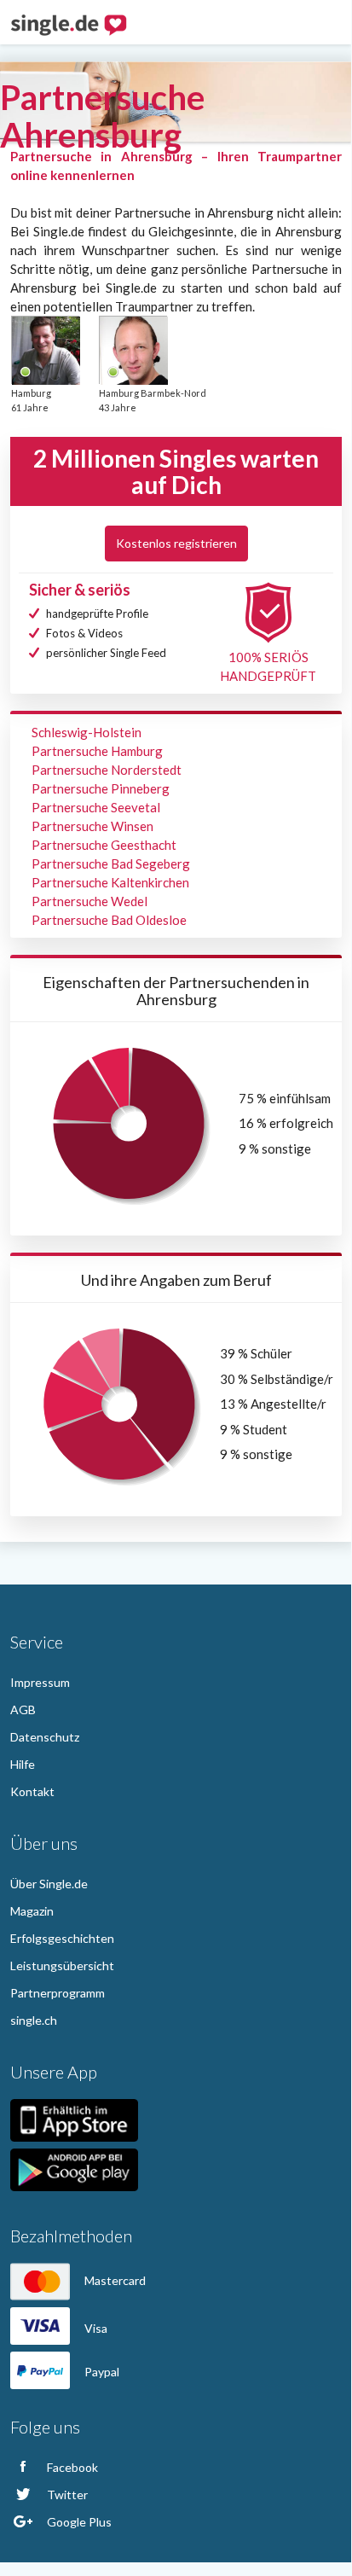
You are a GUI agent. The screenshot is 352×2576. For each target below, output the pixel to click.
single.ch (34, 2020)
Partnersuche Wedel (89, 901)
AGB (23, 1710)
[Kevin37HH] (133, 350)
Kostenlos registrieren (176, 543)
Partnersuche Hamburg (97, 751)
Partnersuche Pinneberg (101, 788)
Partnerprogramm (58, 1993)
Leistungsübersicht (62, 1965)
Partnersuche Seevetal (96, 807)
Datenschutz (45, 1737)
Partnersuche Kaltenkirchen (110, 882)
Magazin (32, 1911)
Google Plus (78, 2522)
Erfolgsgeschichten (62, 1938)
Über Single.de (49, 1884)
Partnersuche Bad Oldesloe (109, 920)
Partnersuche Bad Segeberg (111, 864)
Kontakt (32, 1791)
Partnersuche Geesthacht (104, 845)
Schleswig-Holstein (87, 732)
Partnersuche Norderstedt (107, 770)
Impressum (40, 1682)
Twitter (66, 2495)
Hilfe (23, 1764)
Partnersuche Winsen (92, 826)
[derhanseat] (45, 350)
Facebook (71, 2467)
